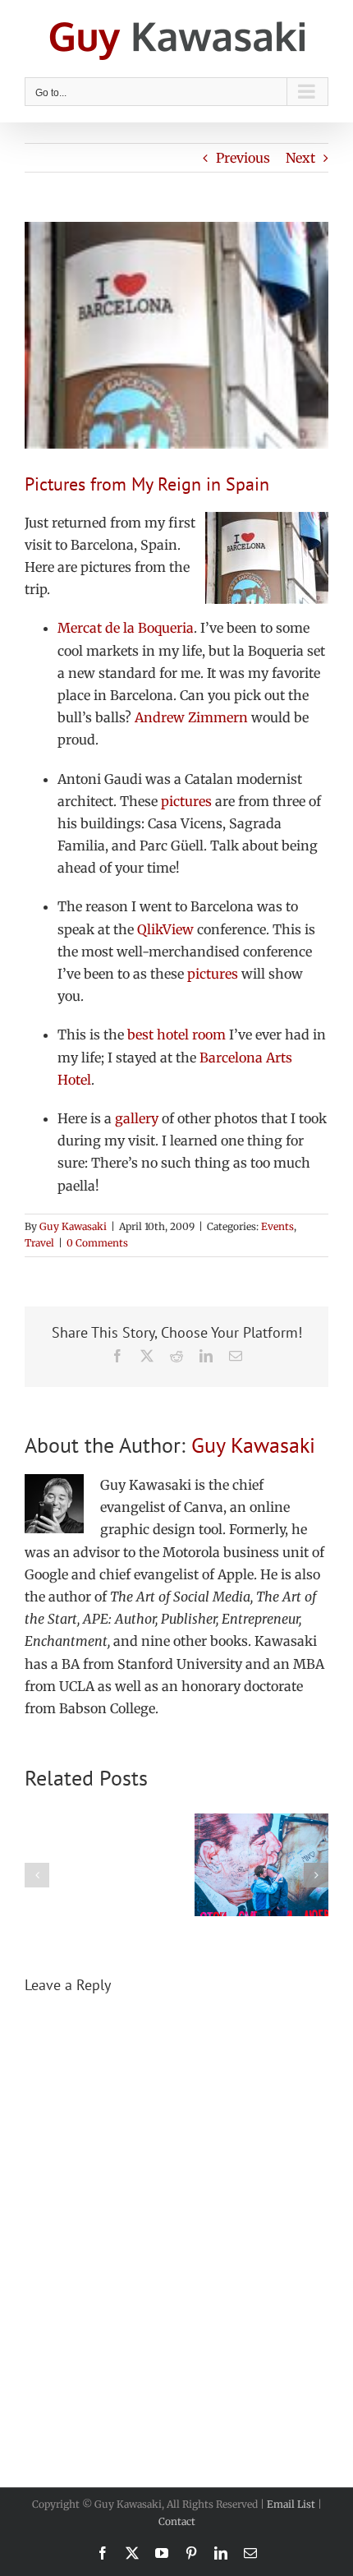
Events (277, 1226)
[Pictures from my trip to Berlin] (261, 1822)
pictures (186, 801)
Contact (177, 2521)
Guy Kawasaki (73, 1226)
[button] (37, 1875)
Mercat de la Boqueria (126, 628)
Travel (39, 1243)
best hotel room (176, 1035)
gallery (137, 1118)
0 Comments (97, 1243)
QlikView (165, 929)
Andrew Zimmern (191, 717)
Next (300, 158)
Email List (291, 2504)
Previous (243, 158)
